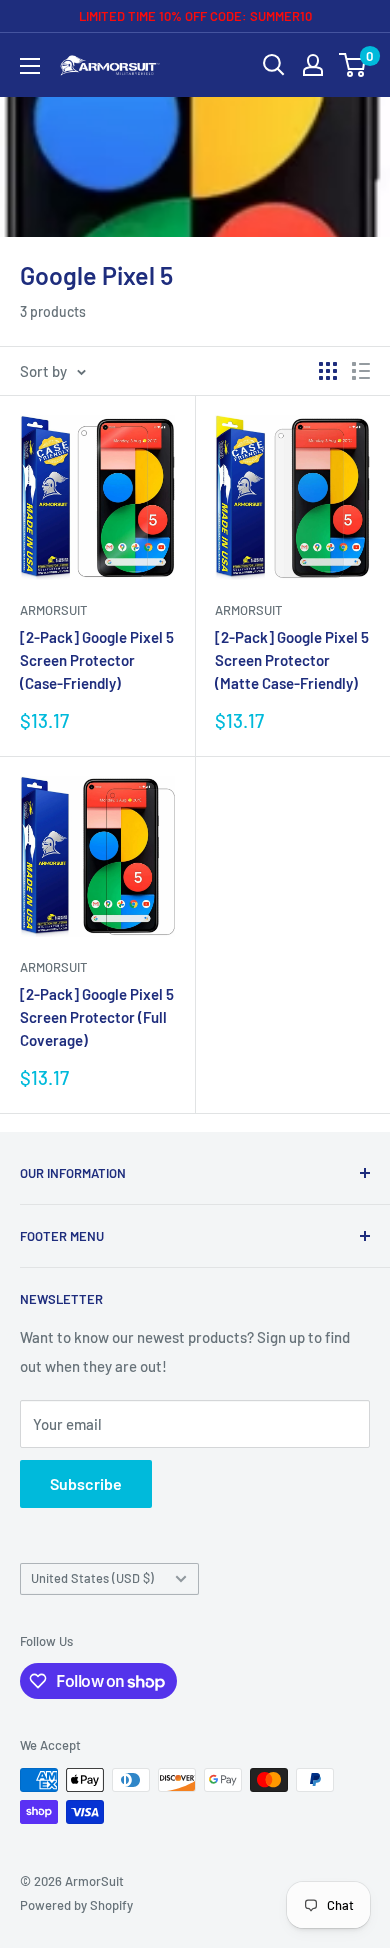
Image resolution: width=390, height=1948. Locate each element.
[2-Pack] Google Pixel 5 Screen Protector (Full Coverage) (97, 1017)
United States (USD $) (92, 1578)
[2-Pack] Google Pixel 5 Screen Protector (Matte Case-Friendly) (292, 660)
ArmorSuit (53, 610)
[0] (353, 65)
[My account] (313, 65)
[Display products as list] (361, 371)
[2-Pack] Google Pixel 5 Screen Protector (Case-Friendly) (97, 660)
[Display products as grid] (328, 371)
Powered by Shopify (76, 1905)
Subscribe (86, 1483)
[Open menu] (30, 66)
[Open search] (274, 65)
